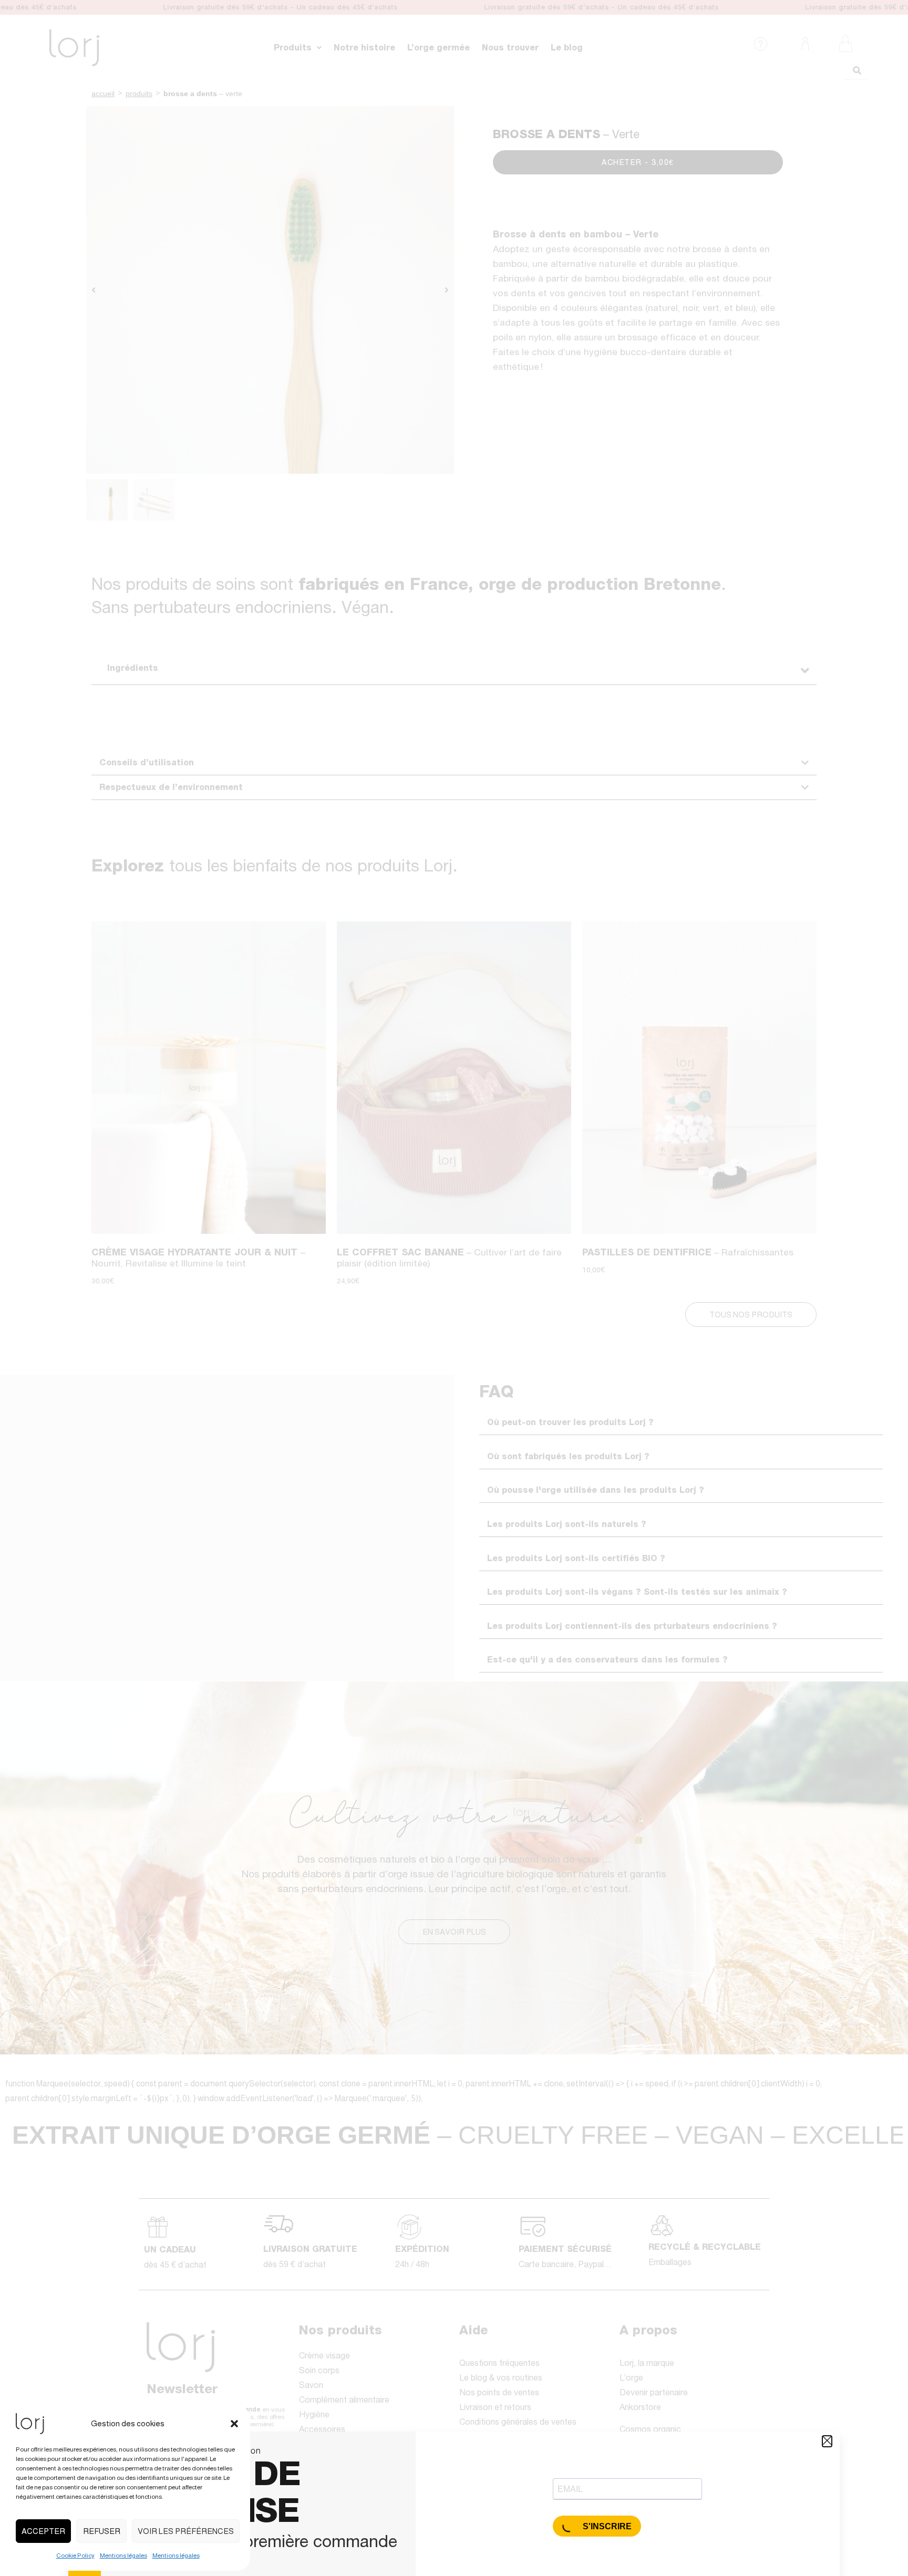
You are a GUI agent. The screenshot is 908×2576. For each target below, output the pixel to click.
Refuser (102, 2531)
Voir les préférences (186, 2531)
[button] (234, 2424)
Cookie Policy (75, 2556)
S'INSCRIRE (606, 2526)
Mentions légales (123, 2556)
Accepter (43, 2531)
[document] (454, 1288)
